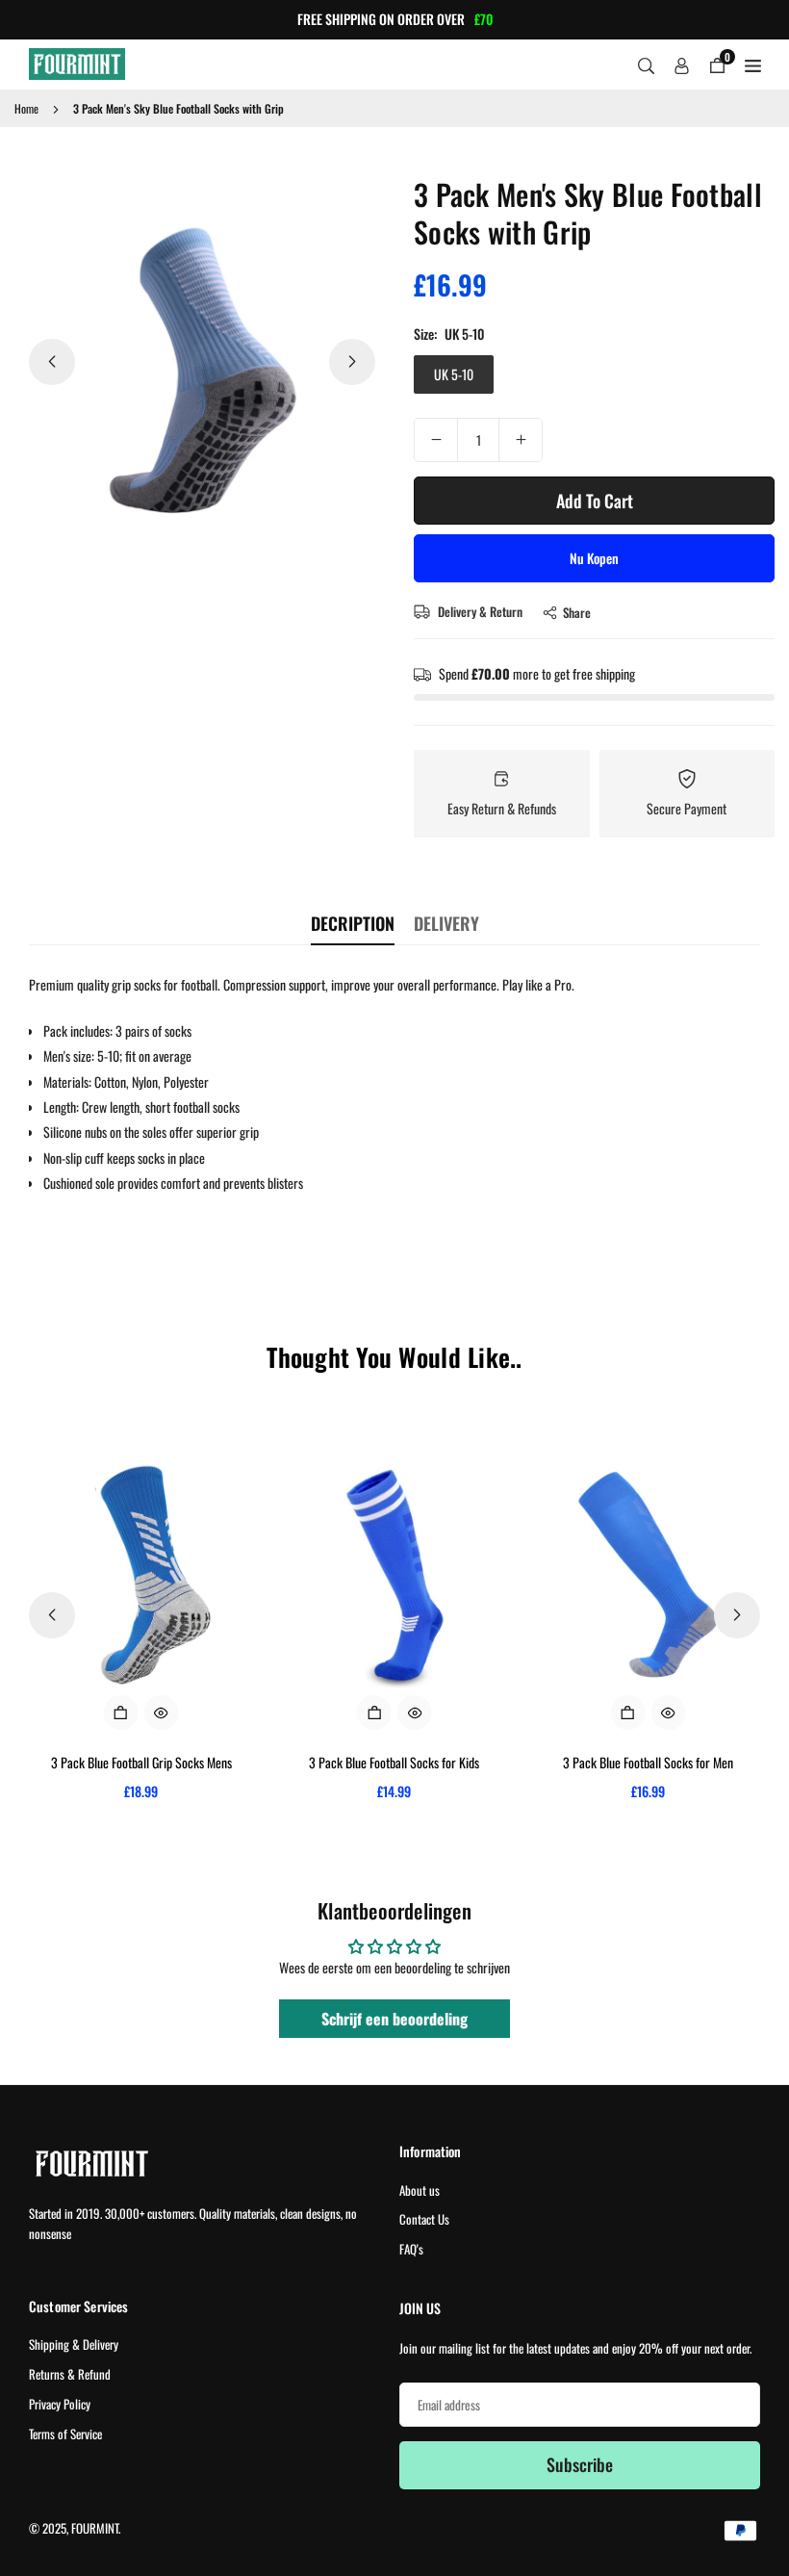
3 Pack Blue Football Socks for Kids (394, 1762)
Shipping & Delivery (74, 2344)
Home (26, 108)
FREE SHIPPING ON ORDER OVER (395, 20)
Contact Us (424, 2219)
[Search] (646, 64)
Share (577, 612)
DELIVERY (446, 923)
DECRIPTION (353, 923)
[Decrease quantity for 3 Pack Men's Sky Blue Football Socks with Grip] (436, 440)
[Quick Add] (374, 1713)
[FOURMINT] (77, 61)
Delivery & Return (479, 611)
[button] (352, 362)
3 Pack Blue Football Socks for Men (648, 1762)
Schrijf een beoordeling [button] (394, 2019)
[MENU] (753, 64)
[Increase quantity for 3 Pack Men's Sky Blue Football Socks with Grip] (521, 440)
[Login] (682, 64)
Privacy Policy (60, 2404)
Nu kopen (594, 558)
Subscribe (580, 2464)
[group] (202, 363)
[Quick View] (162, 1713)
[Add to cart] (121, 1713)
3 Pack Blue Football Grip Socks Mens (141, 1762)
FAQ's (411, 2249)
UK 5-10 (454, 374)
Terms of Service (65, 2434)
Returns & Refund (70, 2374)
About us (420, 2190)
